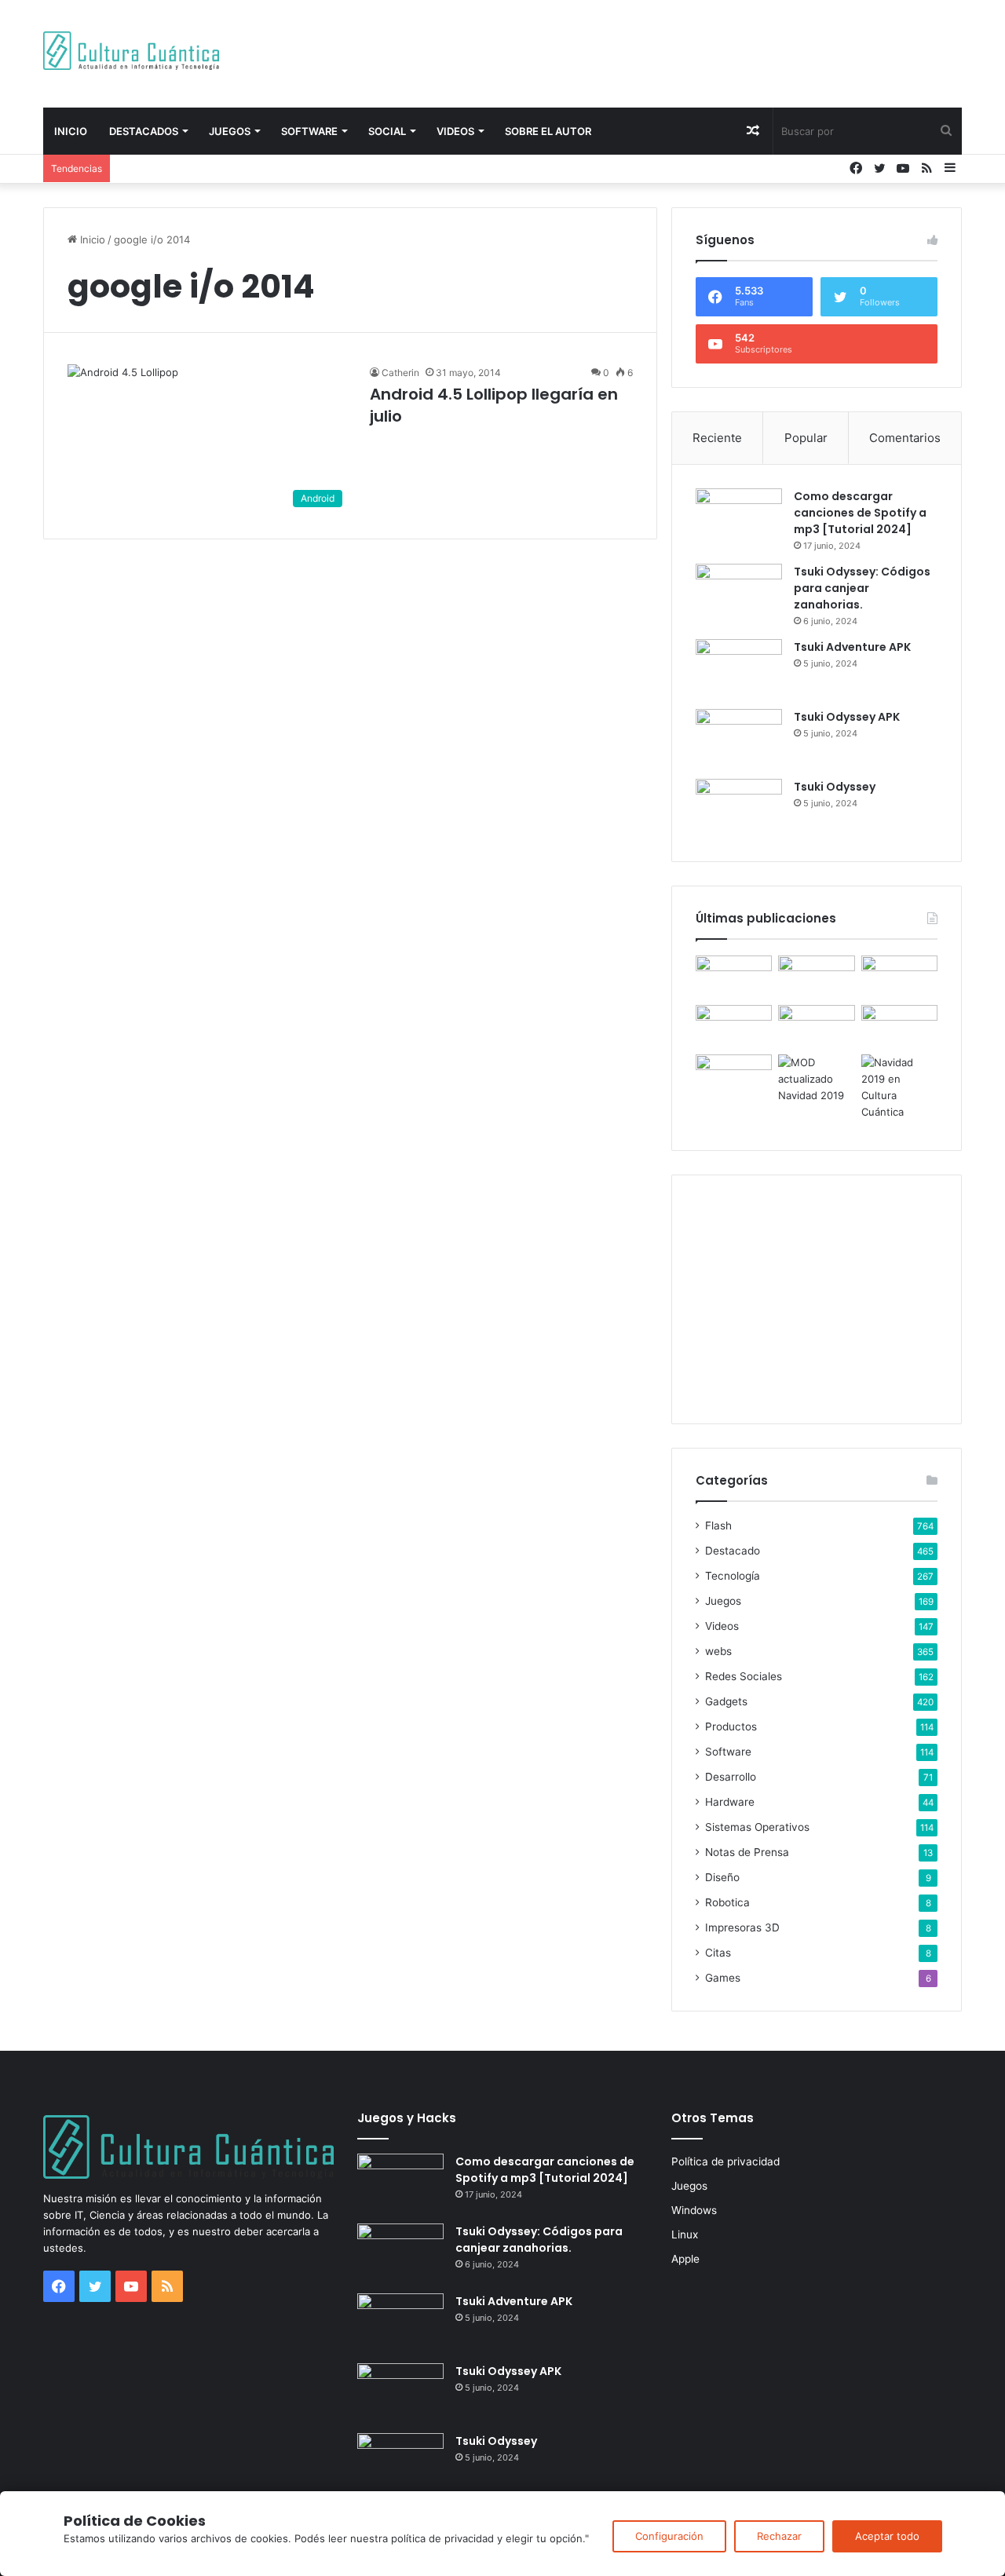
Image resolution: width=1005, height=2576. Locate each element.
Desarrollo (731, 1777)
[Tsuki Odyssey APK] (739, 738)
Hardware (730, 1802)
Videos (455, 131)
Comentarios (905, 438)
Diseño (722, 1877)
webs (718, 1651)
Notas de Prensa (747, 1852)
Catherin (400, 373)
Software (309, 131)
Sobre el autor (548, 131)
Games (723, 1978)
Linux (685, 2234)
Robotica (727, 1902)
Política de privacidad (725, 2161)
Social (387, 131)
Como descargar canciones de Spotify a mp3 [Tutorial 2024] (860, 513)
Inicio (71, 131)
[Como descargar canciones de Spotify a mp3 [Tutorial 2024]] (739, 518)
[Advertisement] (660, 51)
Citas (718, 1953)
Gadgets (726, 1701)
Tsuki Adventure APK (852, 647)
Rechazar (779, 2536)
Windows (694, 2210)
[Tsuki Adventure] (899, 977)
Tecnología (733, 1576)
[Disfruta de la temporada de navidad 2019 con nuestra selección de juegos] (899, 1087)
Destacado (733, 1551)
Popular (806, 438)
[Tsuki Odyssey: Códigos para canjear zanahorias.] (739, 593)
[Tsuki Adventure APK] (739, 669)
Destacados (144, 131)
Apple (685, 2259)
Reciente (717, 438)
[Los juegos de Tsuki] (734, 1076)
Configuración (669, 2536)
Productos (731, 1726)
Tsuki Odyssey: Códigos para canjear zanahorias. (862, 588)
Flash (718, 1526)
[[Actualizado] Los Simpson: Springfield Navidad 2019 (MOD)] (816, 1079)
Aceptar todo (887, 2536)
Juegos (230, 131)
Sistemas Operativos (757, 1827)
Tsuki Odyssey (835, 787)
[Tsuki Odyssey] (739, 808)
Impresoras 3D (742, 1927)
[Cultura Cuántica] (131, 51)
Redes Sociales (744, 1676)
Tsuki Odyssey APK (847, 717)
